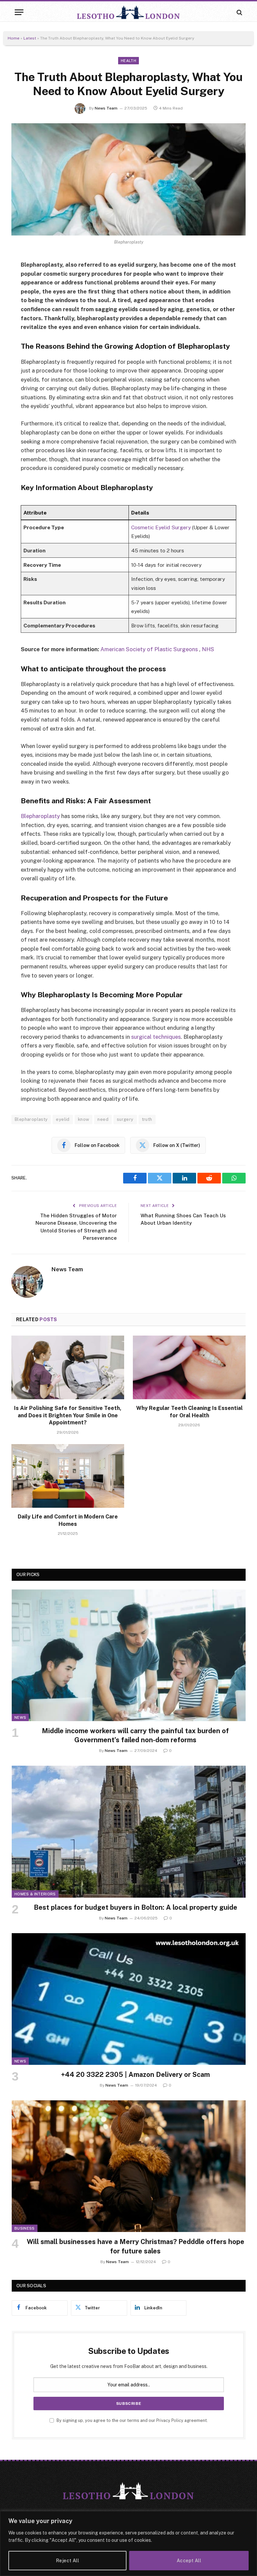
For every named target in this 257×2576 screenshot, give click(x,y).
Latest (30, 38)
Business (25, 2228)
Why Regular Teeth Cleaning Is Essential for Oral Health (189, 1412)
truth (147, 1119)
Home (14, 38)
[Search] (239, 12)
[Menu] (19, 12)
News (20, 1717)
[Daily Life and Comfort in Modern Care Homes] (68, 1476)
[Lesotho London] (128, 12)
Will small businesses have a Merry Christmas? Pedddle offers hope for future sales (136, 2246)
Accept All (189, 2561)
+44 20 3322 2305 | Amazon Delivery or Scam (135, 2075)
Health (128, 61)
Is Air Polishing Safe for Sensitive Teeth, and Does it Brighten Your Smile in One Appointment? (68, 1415)
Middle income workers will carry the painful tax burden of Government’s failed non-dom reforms (135, 1735)
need (103, 1119)
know (84, 1119)
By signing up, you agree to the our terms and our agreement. (132, 2420)
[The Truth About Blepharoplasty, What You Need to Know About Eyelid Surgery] (128, 179)
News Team (106, 108)
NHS (208, 649)
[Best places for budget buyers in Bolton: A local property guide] (129, 1832)
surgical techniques (155, 1037)
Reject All (67, 2561)
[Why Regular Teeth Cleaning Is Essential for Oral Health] (189, 1367)
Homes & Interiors (35, 1894)
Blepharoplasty (41, 816)
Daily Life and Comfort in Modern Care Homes (68, 1520)
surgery (125, 1119)
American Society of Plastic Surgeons (149, 649)
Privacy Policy (170, 2420)
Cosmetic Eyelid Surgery (161, 527)
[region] (128, 2544)
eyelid (63, 1119)
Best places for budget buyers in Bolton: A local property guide (136, 1907)
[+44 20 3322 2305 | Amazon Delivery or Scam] (129, 1999)
